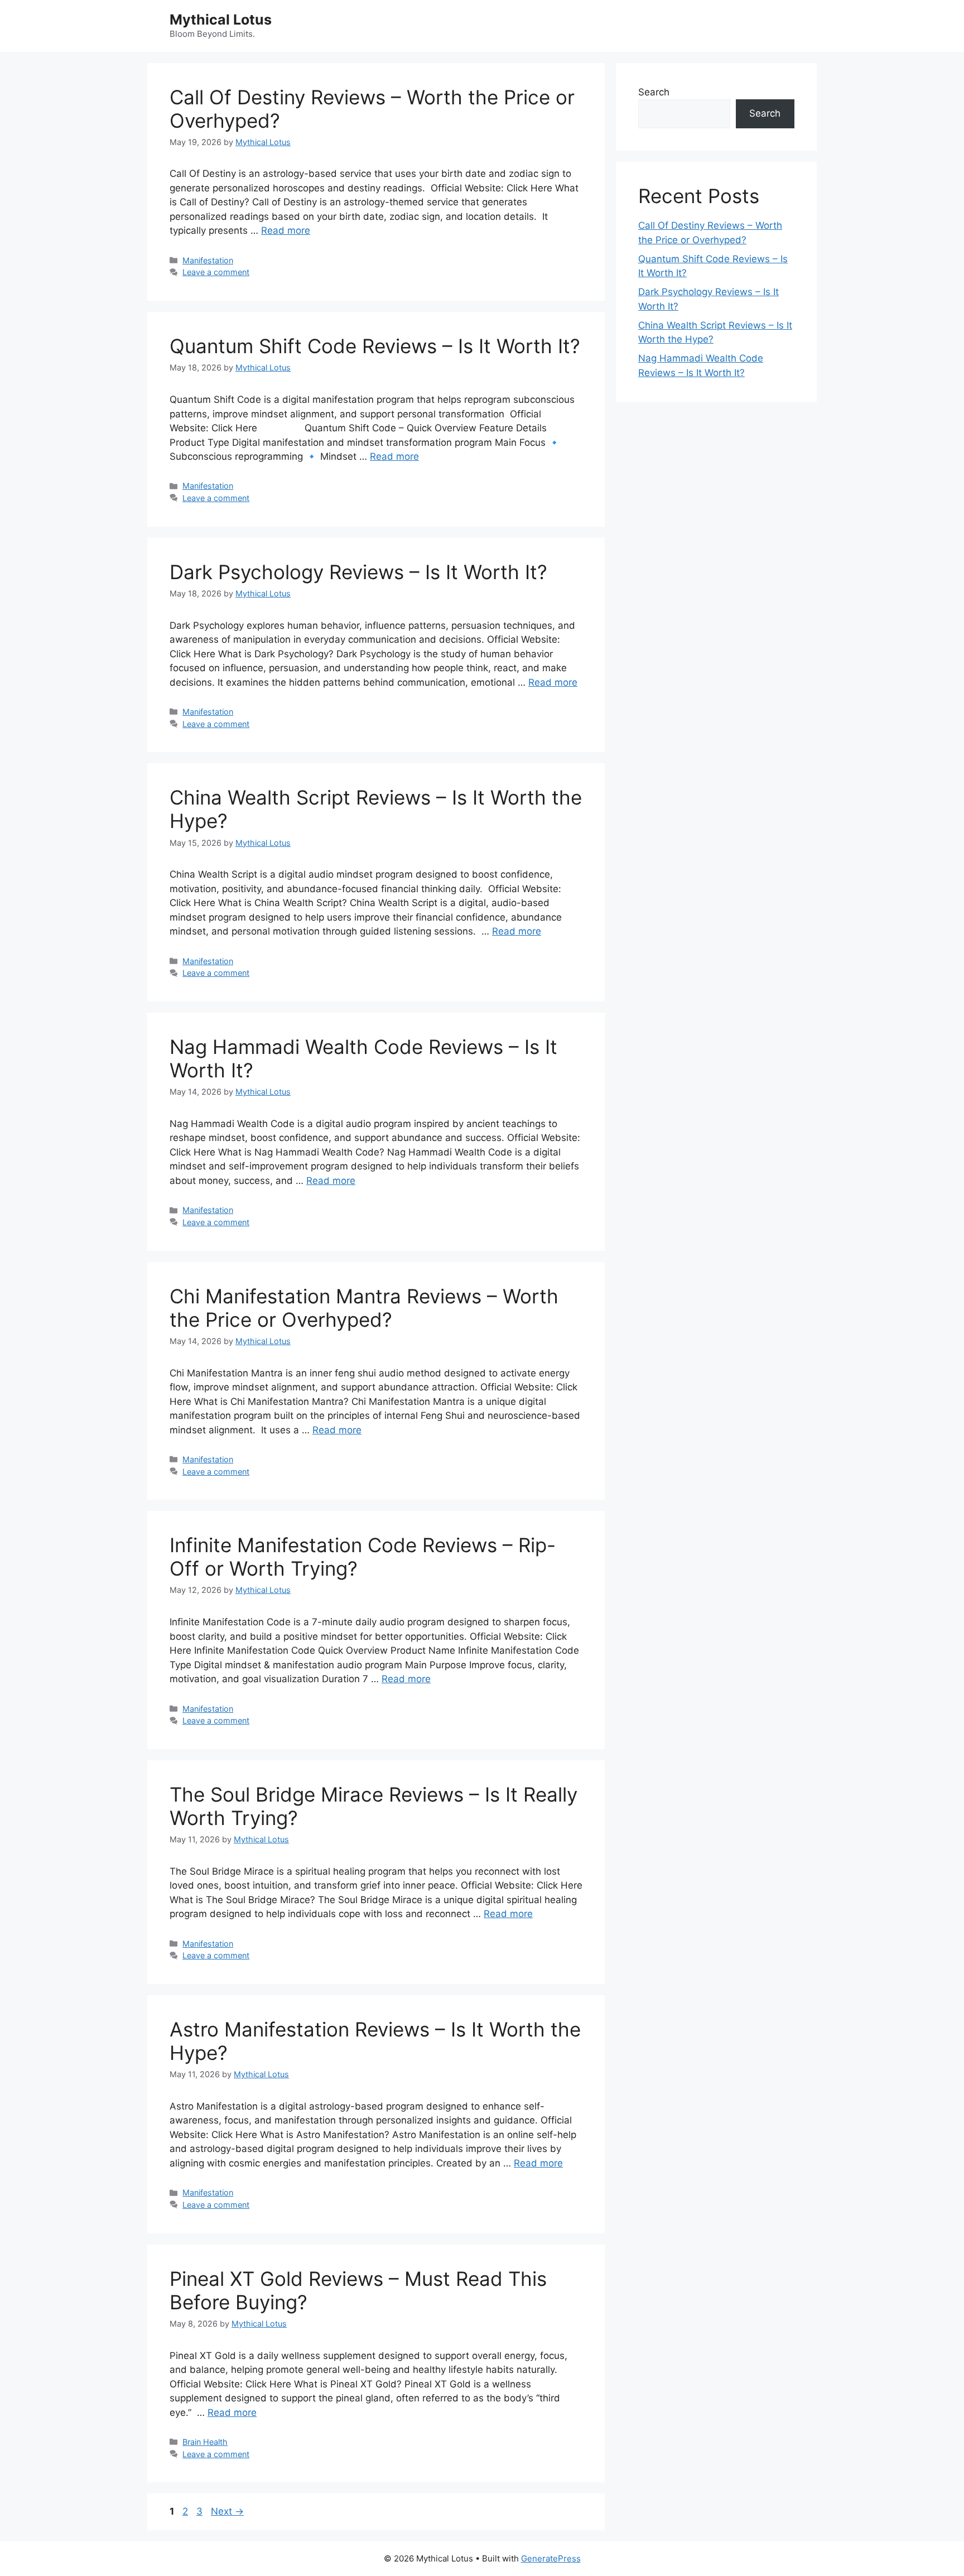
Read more (286, 230)
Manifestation (208, 260)
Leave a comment (216, 272)
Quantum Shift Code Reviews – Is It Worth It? (375, 346)
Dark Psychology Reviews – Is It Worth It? (358, 572)
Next (227, 2511)
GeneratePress (551, 2558)
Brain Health (205, 2442)
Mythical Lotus (221, 20)
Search (654, 92)
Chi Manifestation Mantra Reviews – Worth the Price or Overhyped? (364, 1308)
